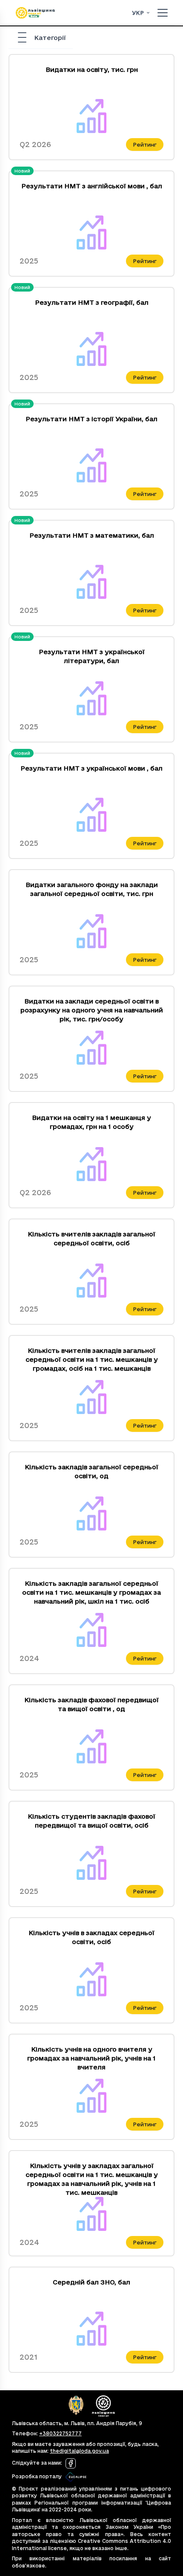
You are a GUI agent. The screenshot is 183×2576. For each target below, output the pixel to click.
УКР (138, 13)
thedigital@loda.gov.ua (79, 2451)
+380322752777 (60, 2433)
